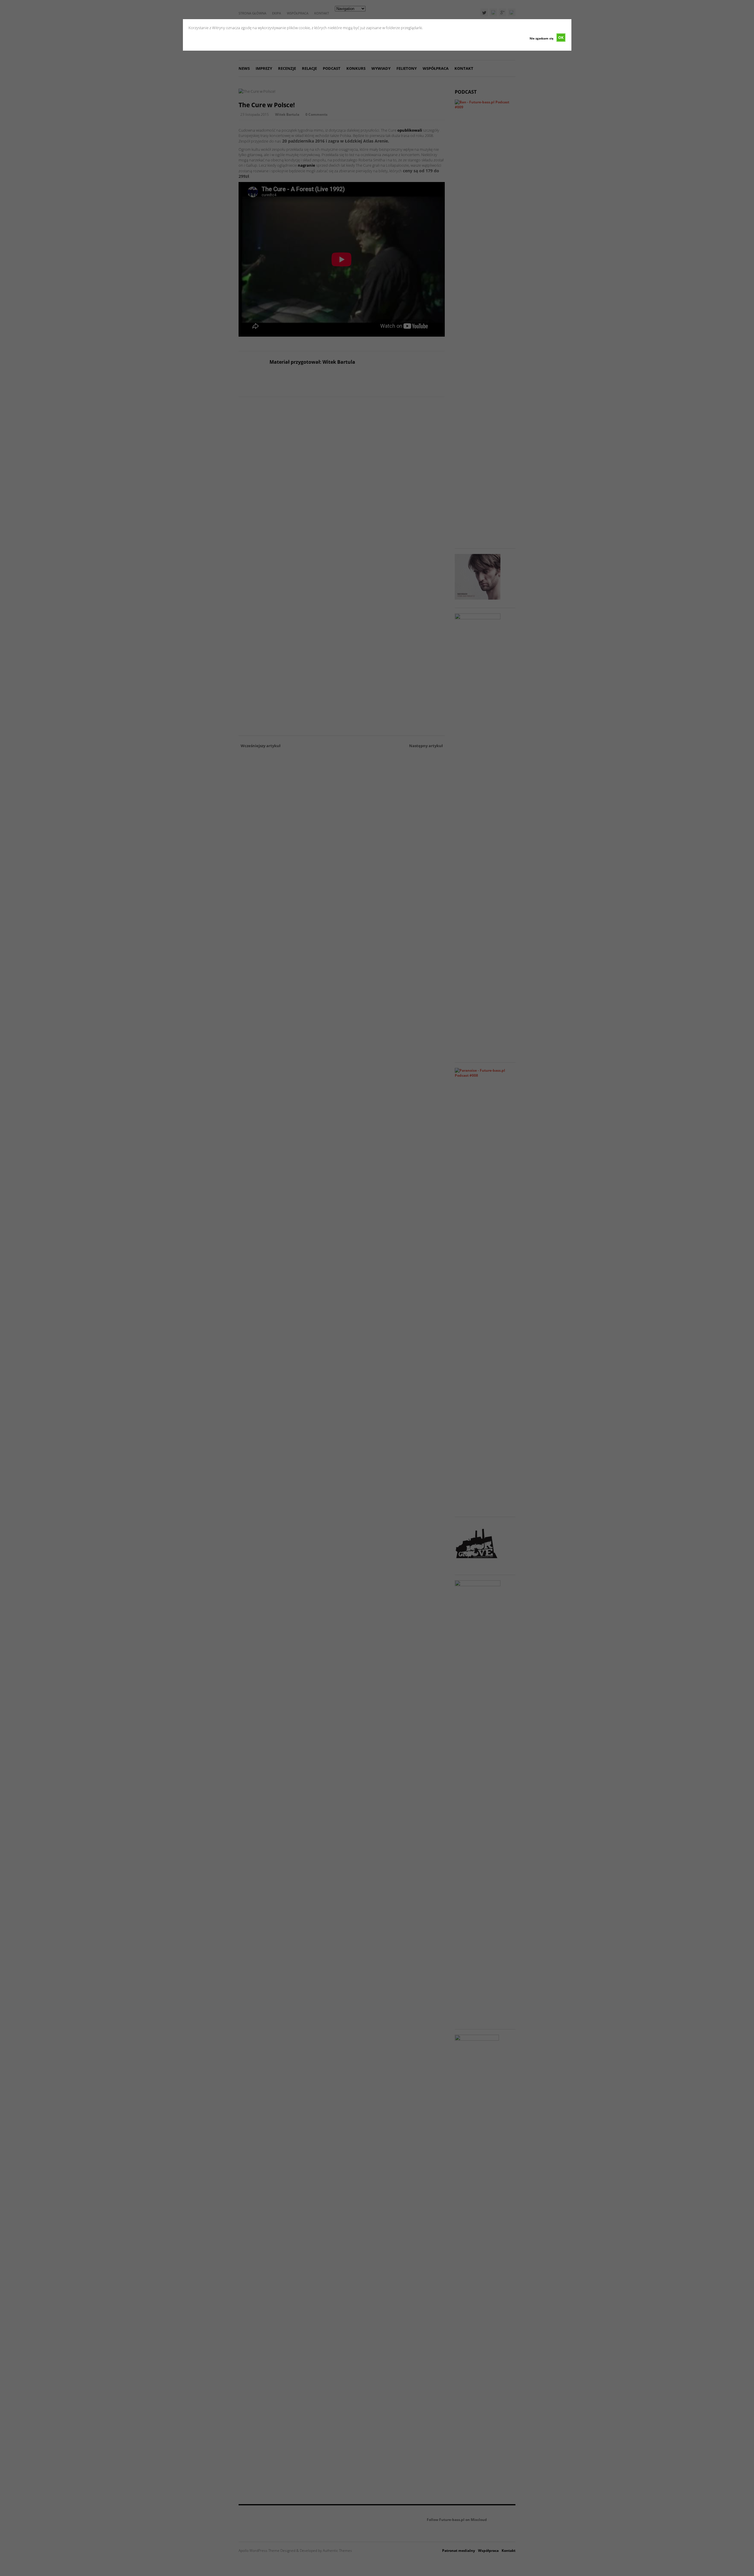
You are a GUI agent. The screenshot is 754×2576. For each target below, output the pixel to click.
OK (561, 37)
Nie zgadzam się (541, 38)
